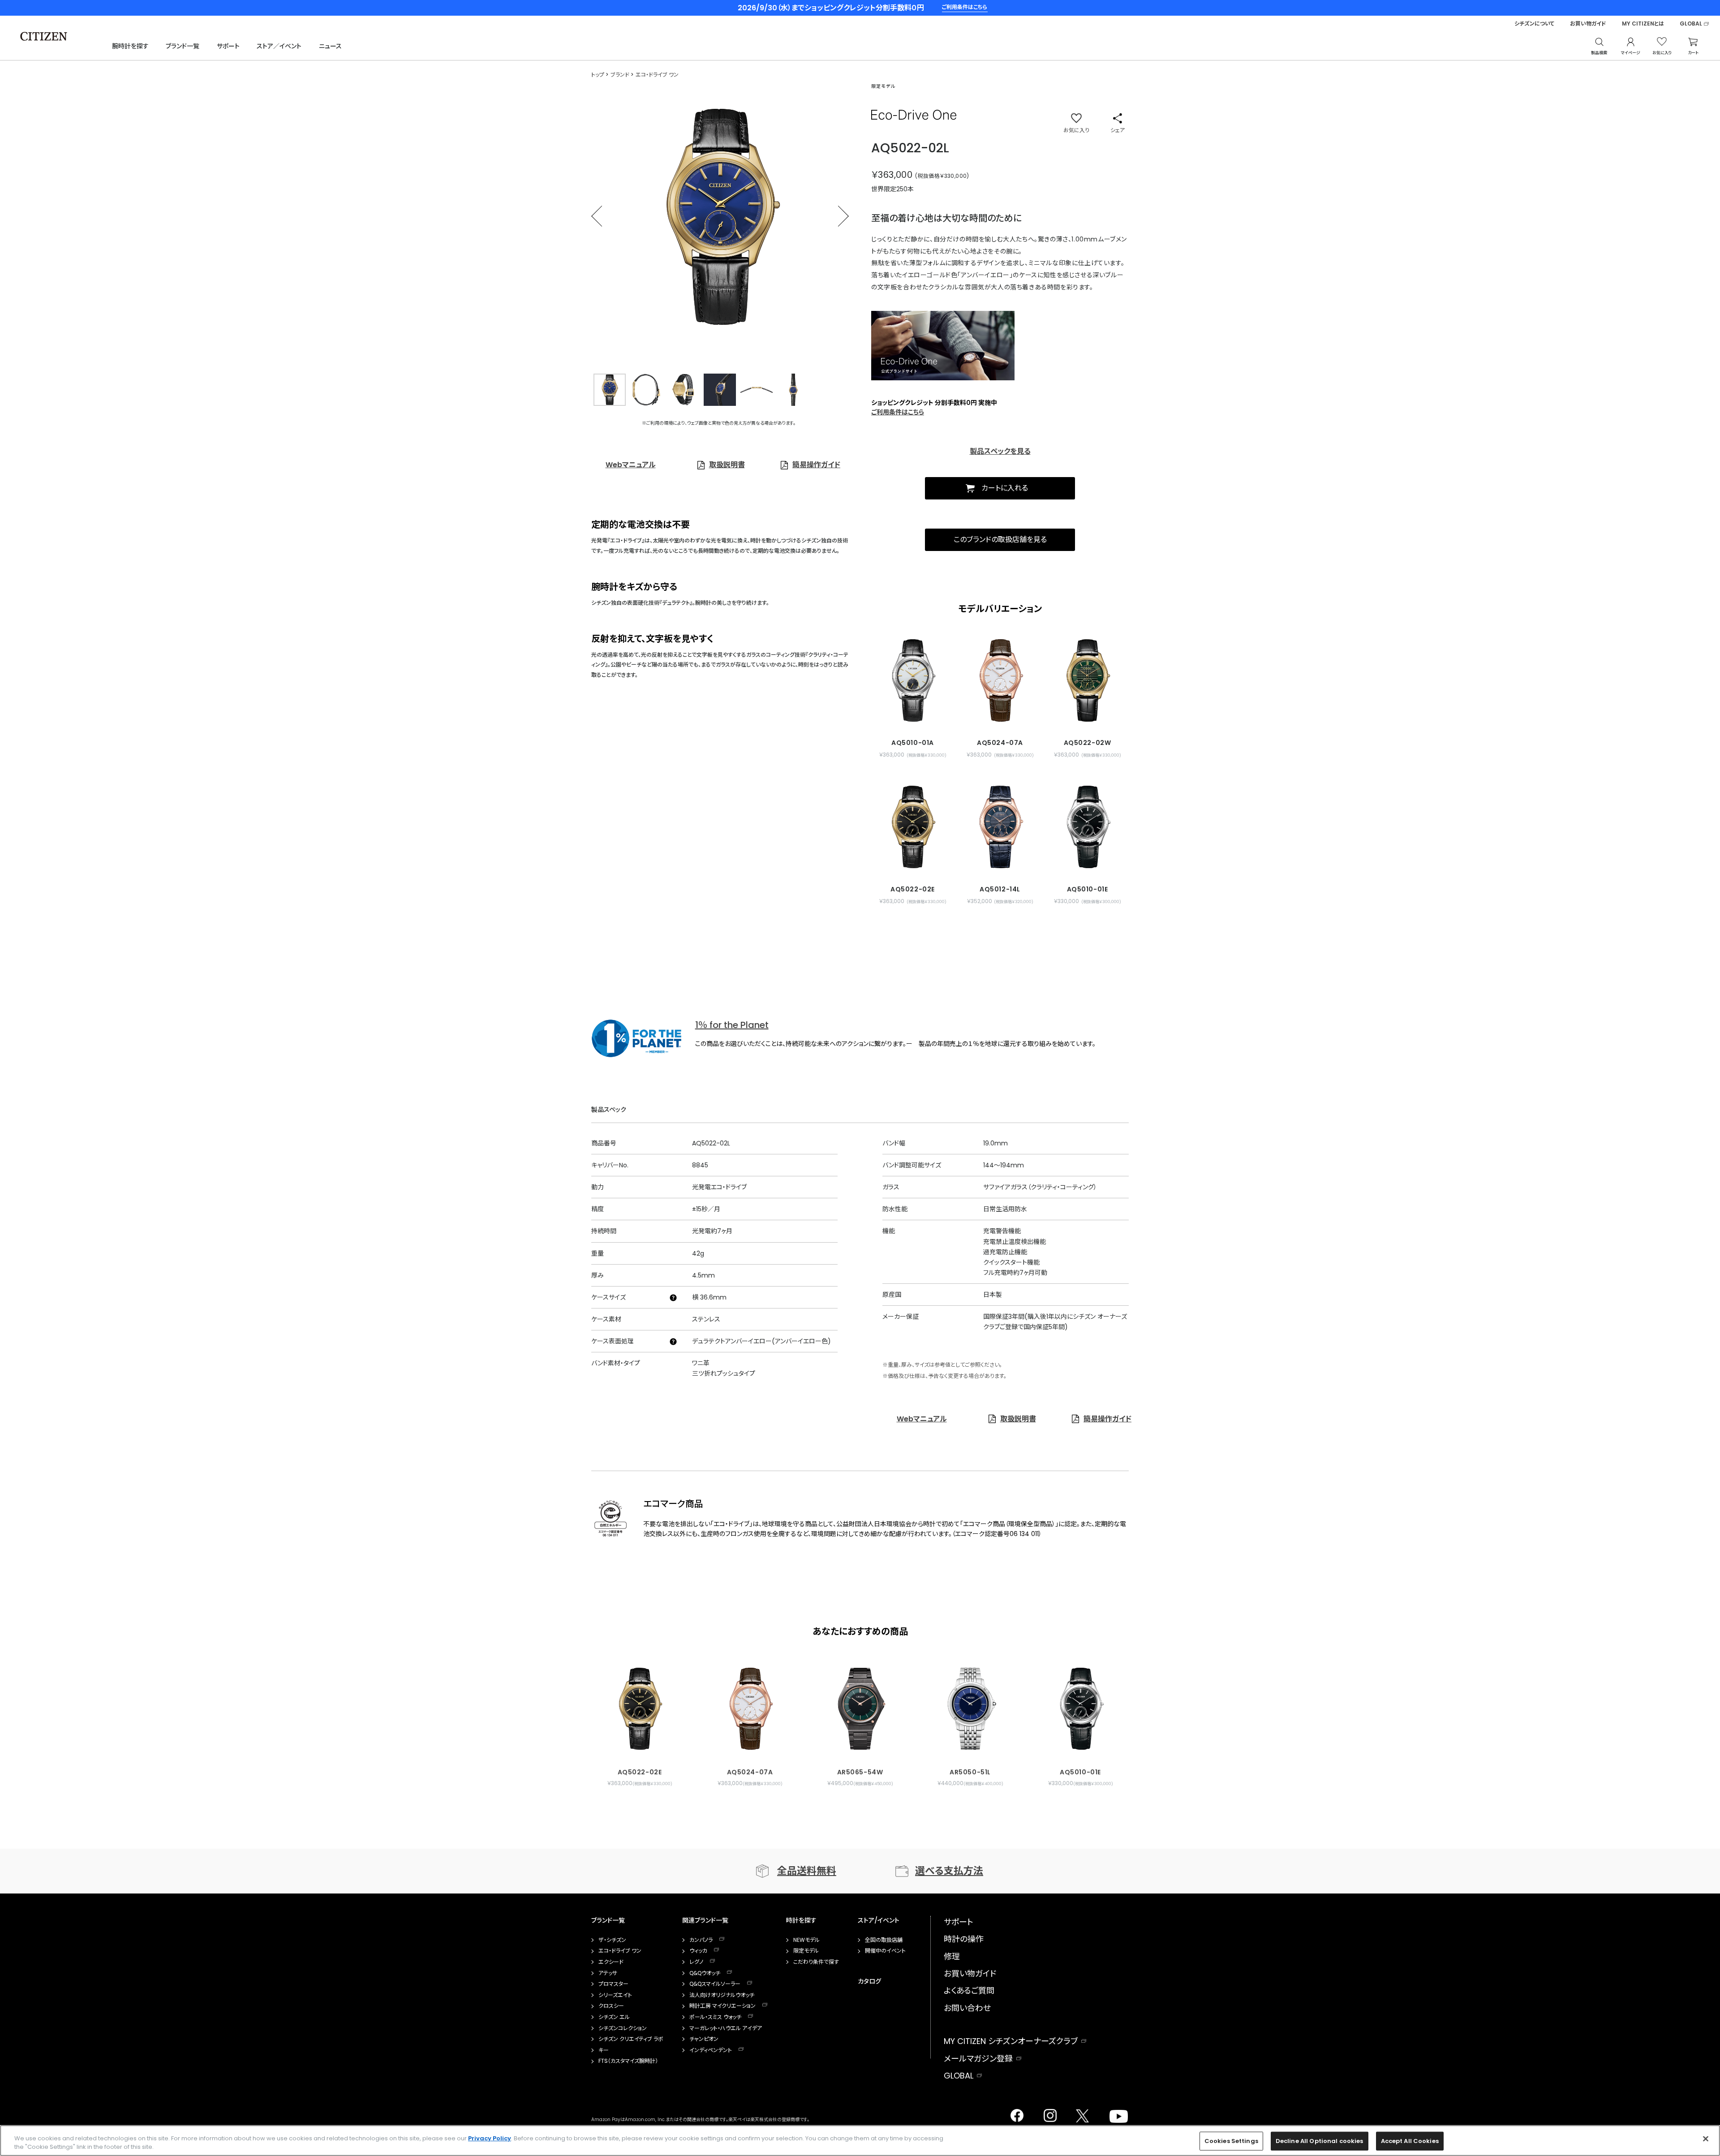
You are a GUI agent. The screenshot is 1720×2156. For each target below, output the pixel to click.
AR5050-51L (970, 1772)
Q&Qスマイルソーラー (715, 1984)
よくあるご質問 (969, 1990)
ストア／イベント (279, 46)
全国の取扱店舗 (884, 1940)
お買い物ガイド (1588, 24)
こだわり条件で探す (816, 1962)
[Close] (1706, 2139)
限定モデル (806, 1951)
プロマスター (613, 1984)
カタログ (869, 1981)
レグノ (696, 1962)
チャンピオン (704, 2039)
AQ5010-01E (1080, 1772)
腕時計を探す (130, 46)
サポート (228, 46)
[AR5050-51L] (970, 1704)
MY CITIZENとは (1643, 24)
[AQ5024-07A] (1000, 680)
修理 (952, 1956)
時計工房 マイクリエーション (722, 2006)
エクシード (611, 1962)
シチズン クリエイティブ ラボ (631, 2039)
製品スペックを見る (1000, 451)
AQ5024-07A (750, 1772)
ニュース (330, 46)
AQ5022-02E (640, 1772)
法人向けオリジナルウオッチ (722, 1995)
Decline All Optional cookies (1320, 2141)
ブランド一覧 (183, 46)
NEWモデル (806, 1940)
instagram (1048, 2113)
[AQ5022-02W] (1087, 680)
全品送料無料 (807, 1871)
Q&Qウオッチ (705, 1973)
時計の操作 (964, 1939)
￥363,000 (892, 175)
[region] (860, 2141)
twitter (1079, 2113)
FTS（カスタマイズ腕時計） (628, 2061)
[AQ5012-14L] (1000, 827)
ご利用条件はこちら (898, 412)
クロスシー (611, 2006)
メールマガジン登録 (978, 2059)
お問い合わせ (967, 2008)
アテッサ (608, 1973)
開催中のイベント (885, 1951)
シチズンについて (1534, 24)
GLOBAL (1691, 24)
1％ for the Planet (732, 1025)
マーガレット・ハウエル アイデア (726, 2028)
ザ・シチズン (612, 1940)
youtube (1114, 2113)
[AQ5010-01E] (1087, 827)
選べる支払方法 (949, 1871)
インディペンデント (711, 2050)
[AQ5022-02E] (913, 827)
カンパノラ (701, 1940)
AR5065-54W (860, 1772)
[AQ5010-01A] (913, 680)
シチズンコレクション (623, 2028)
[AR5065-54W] (860, 1704)
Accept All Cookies (1410, 2141)
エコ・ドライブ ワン (620, 1951)
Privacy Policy (490, 2138)
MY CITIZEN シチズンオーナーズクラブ (1011, 2041)
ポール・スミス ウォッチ (715, 2017)
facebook (1016, 2113)
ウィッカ (698, 1951)
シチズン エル (614, 2017)
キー (604, 2050)
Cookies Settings (1231, 2141)
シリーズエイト (615, 1995)
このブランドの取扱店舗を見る (1000, 540)
